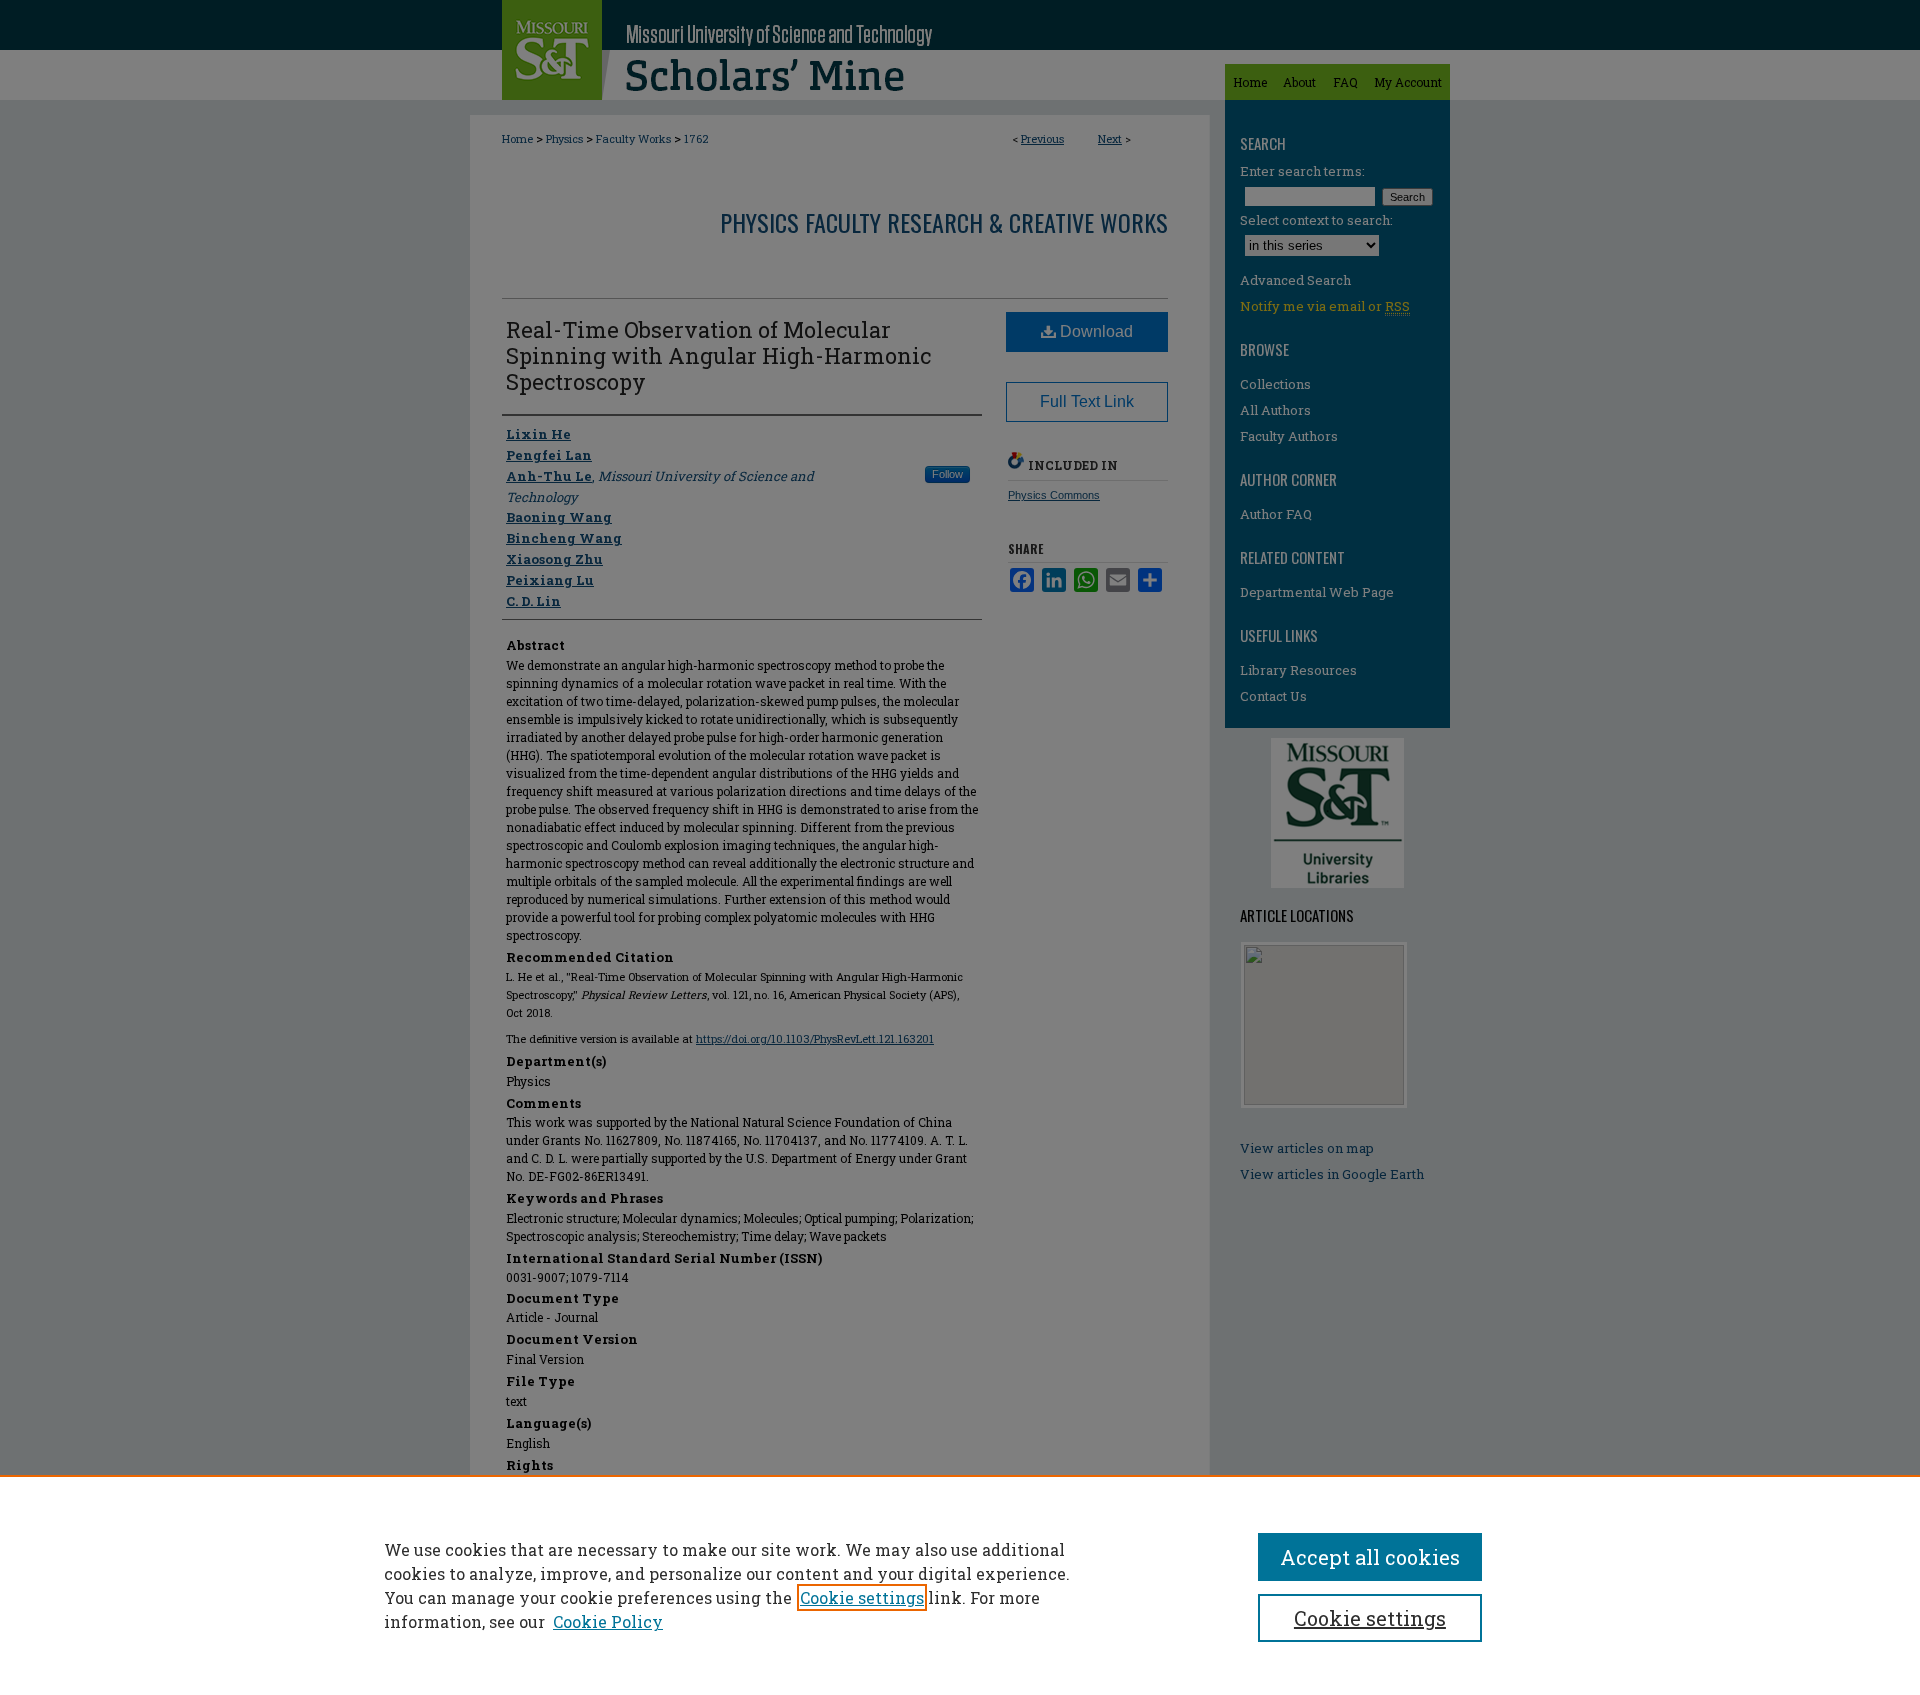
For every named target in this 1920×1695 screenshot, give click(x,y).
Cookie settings (862, 1597)
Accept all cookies (1370, 1557)
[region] (960, 1585)
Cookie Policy (608, 1621)
